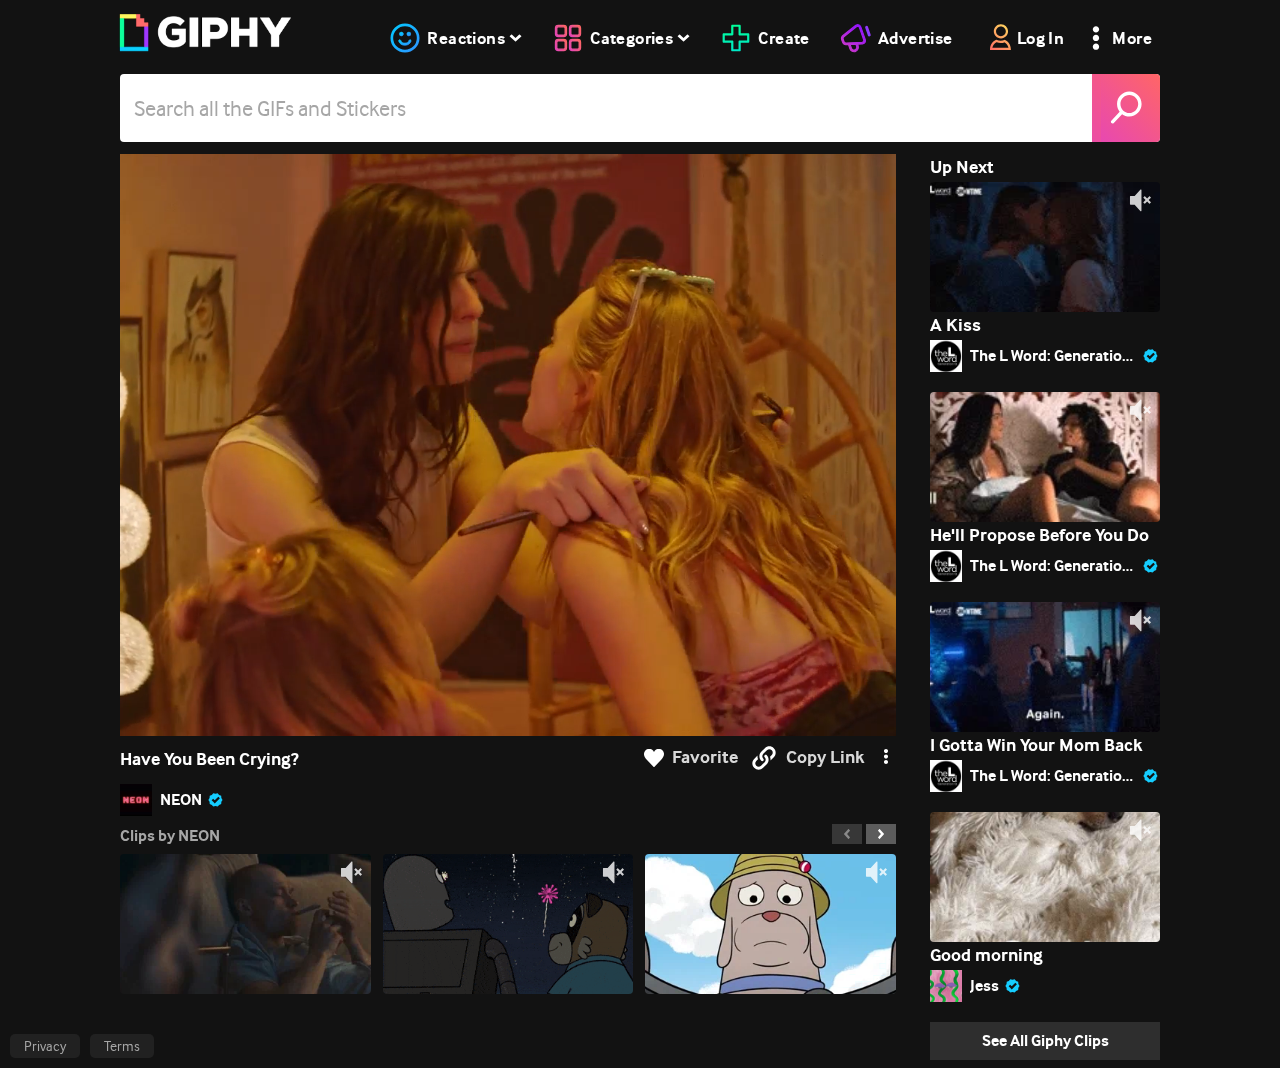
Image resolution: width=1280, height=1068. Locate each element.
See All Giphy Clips (1045, 1040)
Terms (122, 1046)
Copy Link (825, 757)
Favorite (705, 757)
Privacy (45, 1046)
